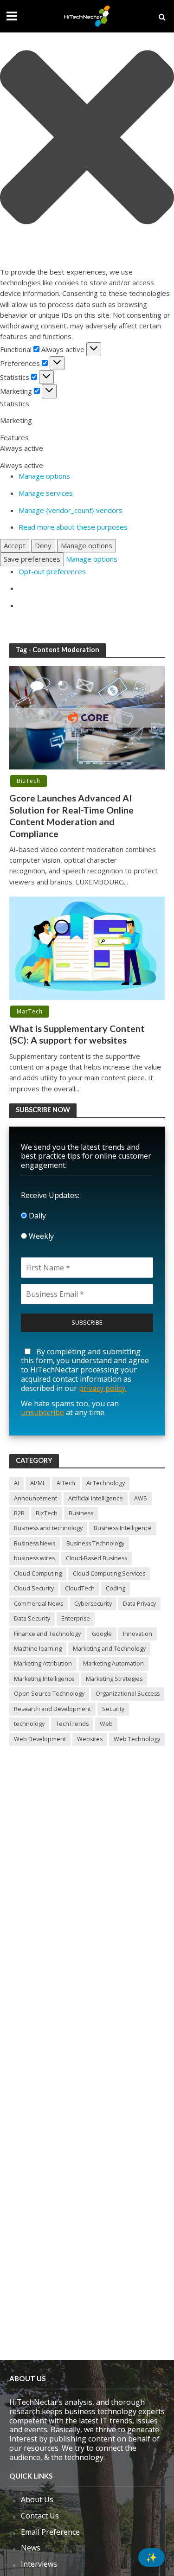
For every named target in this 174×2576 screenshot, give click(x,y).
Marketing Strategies (114, 1679)
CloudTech (80, 1588)
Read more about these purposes (73, 527)
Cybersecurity (93, 1604)
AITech (66, 1483)
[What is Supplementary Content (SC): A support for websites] (87, 947)
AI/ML (38, 1483)
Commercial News (39, 1604)
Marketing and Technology (109, 1649)
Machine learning (38, 1649)
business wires (34, 1558)
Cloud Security (34, 1588)
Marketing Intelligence (44, 1679)
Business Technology (95, 1543)
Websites (90, 1739)
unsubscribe (42, 1412)
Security (113, 1709)
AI (16, 1483)
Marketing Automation (113, 1663)
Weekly (40, 1236)
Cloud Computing (38, 1573)
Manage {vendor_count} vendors (71, 510)
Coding (116, 1588)
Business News (35, 1543)
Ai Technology (106, 1483)
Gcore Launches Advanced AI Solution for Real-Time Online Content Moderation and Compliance (71, 816)
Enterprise (76, 1618)
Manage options (44, 476)
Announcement (35, 1498)
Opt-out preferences (52, 571)
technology (29, 1724)
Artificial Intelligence (96, 1498)
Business (81, 1513)
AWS (141, 1498)
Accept (15, 545)
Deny (43, 545)
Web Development (40, 1739)
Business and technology (48, 1528)
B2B (19, 1513)
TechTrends (72, 1724)
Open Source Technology (49, 1694)
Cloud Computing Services (109, 1573)
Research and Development (52, 1709)
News (31, 2548)
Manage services (46, 493)
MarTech (30, 1011)
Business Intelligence (123, 1528)
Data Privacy (139, 1604)
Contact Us (40, 2516)
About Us (37, 2499)
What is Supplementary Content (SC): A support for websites (77, 1034)
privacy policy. (103, 1388)
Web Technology (137, 1739)
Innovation (138, 1634)
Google (102, 1634)
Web (106, 1724)
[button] (87, 139)
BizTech (29, 781)
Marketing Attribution (43, 1663)
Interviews (39, 2564)
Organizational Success (128, 1694)
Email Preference (50, 2532)
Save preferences (32, 559)
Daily (36, 1216)
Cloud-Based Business (97, 1558)
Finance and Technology (47, 1634)
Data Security (32, 1618)
